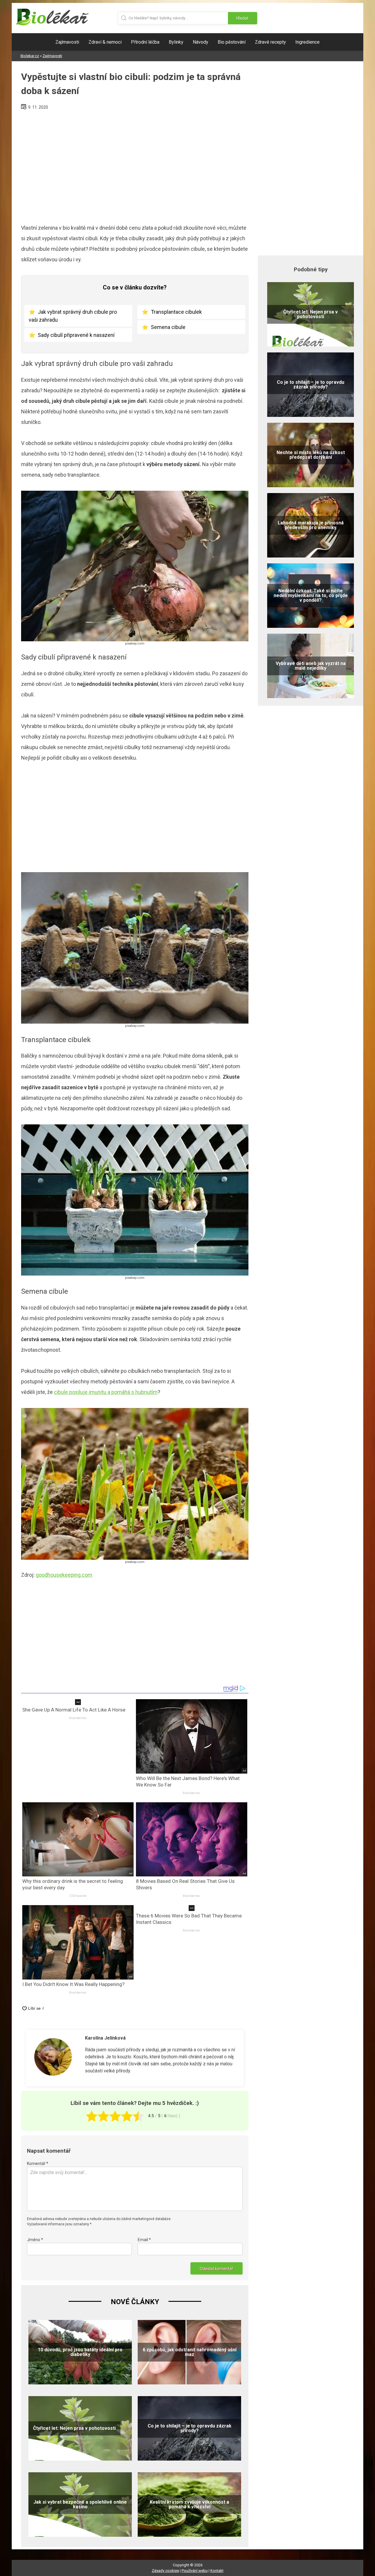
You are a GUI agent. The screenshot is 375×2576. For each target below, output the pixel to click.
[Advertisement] (135, 165)
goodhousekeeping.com (64, 1575)
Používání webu (195, 2571)
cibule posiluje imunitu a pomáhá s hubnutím (106, 1392)
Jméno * (35, 2240)
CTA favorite (78, 1896)
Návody (201, 42)
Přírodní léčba (145, 42)
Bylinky (176, 42)
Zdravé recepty (270, 42)
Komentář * (38, 2164)
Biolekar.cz (30, 56)
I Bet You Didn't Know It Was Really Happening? (73, 1984)
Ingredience (307, 42)
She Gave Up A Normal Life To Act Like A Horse (74, 1710)
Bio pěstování (232, 42)
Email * (144, 2240)
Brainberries (78, 1718)
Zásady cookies (165, 2571)
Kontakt (217, 2571)
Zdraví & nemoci (105, 42)
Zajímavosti (67, 42)
